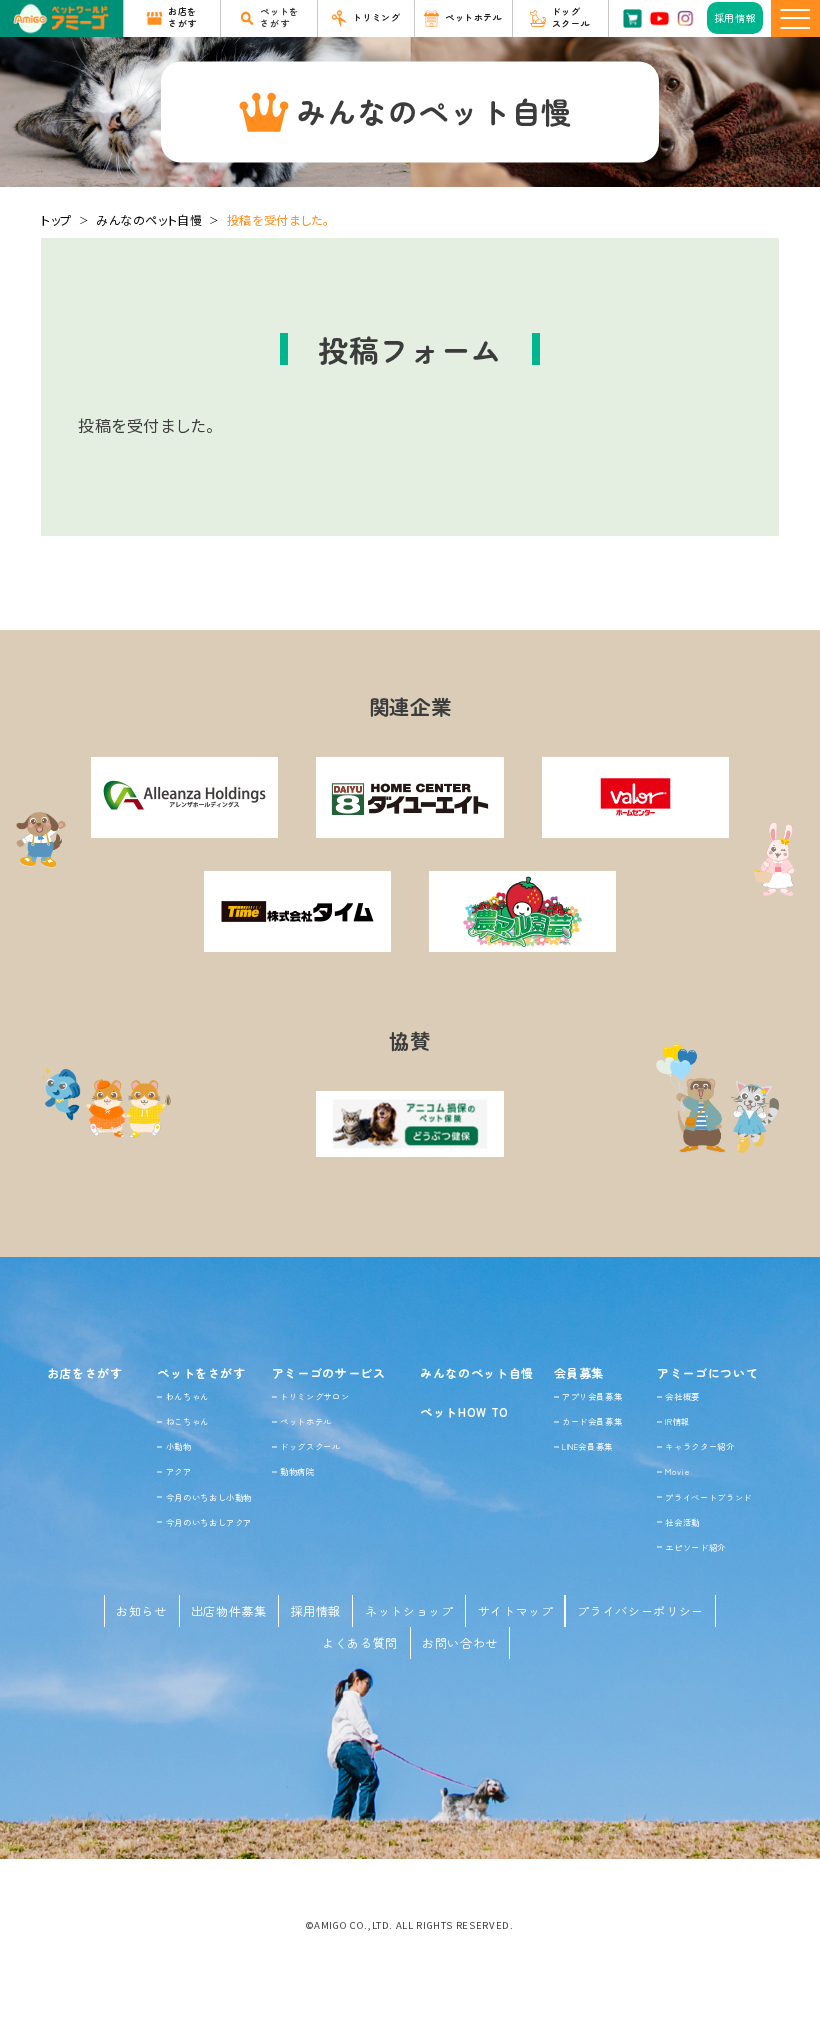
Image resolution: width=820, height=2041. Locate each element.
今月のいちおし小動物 (209, 1497)
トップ (56, 219)
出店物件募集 (229, 1610)
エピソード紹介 (695, 1547)
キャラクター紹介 (699, 1446)
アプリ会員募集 (592, 1396)
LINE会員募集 (587, 1446)
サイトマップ (516, 1610)
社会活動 (682, 1522)
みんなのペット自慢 (149, 219)
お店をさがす (85, 1372)
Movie (677, 1471)
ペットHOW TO (464, 1411)
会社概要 (682, 1396)
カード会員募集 (592, 1421)
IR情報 (677, 1421)
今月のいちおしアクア (209, 1522)
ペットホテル (306, 1421)
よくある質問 (360, 1642)
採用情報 (316, 1610)
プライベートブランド (708, 1497)
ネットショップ (409, 1610)
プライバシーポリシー (640, 1610)
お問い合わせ (460, 1642)
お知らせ (141, 1610)
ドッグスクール (310, 1446)
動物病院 (297, 1471)
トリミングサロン (314, 1396)
